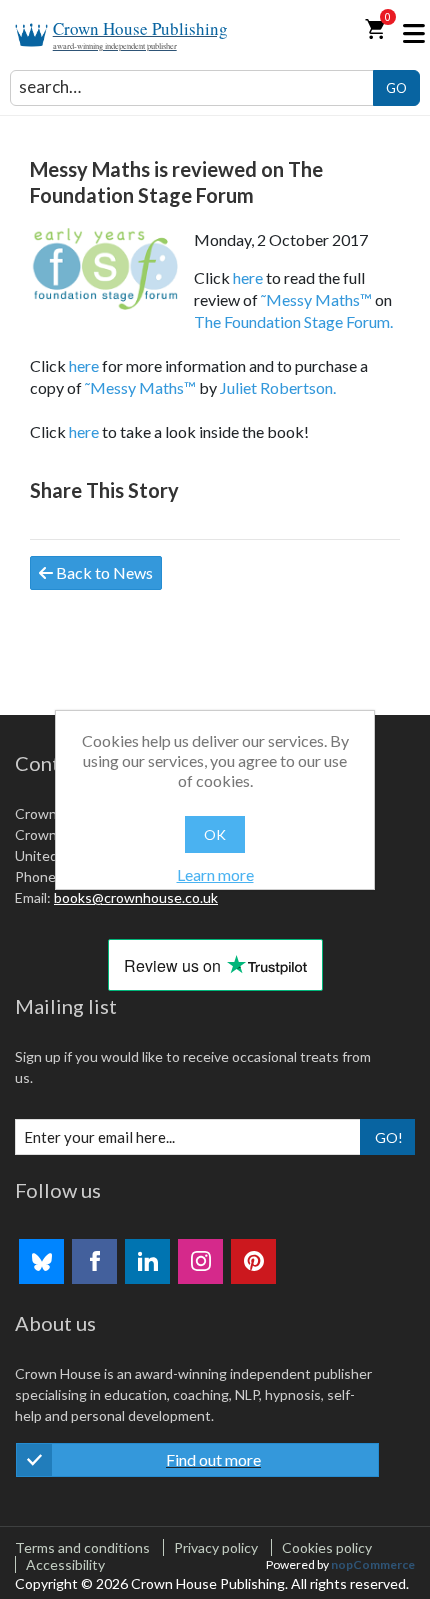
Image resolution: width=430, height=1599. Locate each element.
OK (215, 834)
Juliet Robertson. (278, 387)
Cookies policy (327, 1547)
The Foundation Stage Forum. (293, 321)
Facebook (94, 1261)
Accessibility (65, 1564)
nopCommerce (373, 1564)
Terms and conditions (82, 1547)
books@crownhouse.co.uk (136, 897)
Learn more (215, 874)
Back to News (103, 572)
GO (396, 88)
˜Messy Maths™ (316, 299)
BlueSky (41, 1261)
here (248, 277)
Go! (389, 1137)
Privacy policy (216, 1547)
